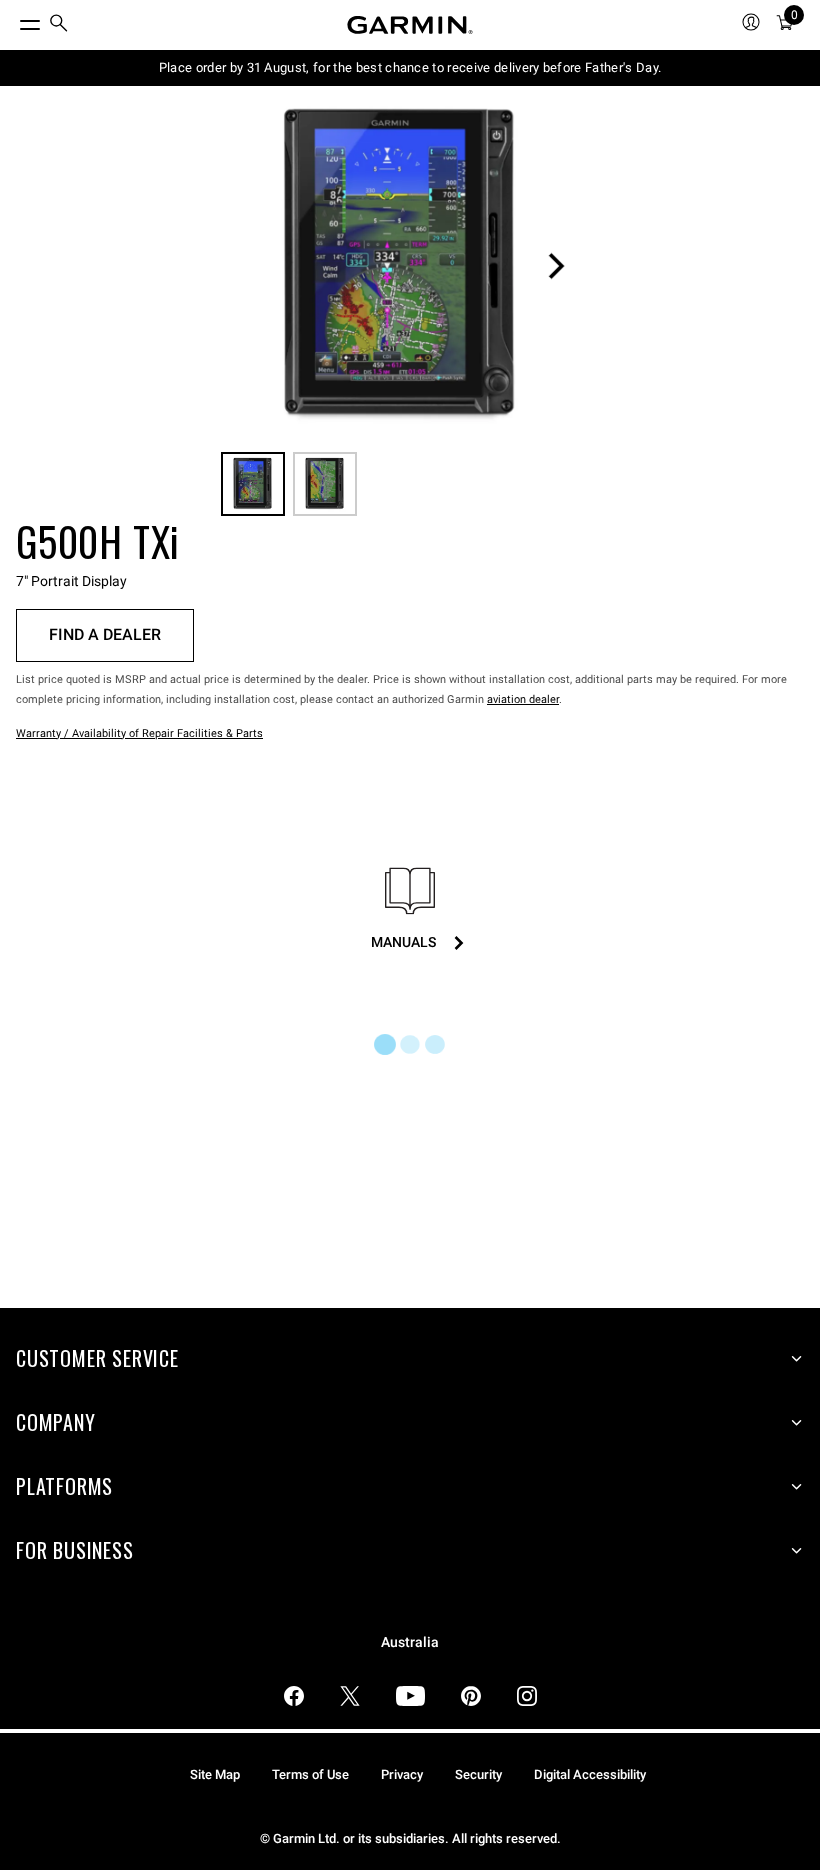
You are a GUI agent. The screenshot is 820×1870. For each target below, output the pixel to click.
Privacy (402, 1774)
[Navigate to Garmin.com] (410, 25)
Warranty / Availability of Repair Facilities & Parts (139, 733)
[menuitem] (59, 25)
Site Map (215, 1774)
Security (478, 1774)
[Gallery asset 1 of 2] (402, 266)
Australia (410, 1642)
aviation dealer (523, 699)
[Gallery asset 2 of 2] (325, 484)
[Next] (556, 266)
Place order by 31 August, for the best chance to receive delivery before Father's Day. (410, 67)
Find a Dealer (105, 634)
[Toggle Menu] (12, 20)
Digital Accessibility (590, 1774)
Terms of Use (310, 1774)
